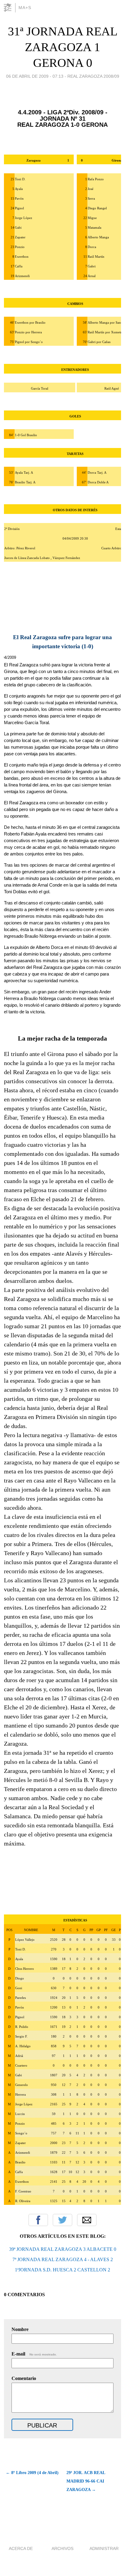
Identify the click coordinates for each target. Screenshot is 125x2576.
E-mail (34, 2354)
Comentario (24, 2378)
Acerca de (21, 2548)
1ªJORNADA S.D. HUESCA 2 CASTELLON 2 (62, 2270)
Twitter (62, 2220)
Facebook (38, 2220)
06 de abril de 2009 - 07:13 (35, 76)
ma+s (25, 8)
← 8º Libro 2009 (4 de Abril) (32, 2473)
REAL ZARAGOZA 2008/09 (93, 76)
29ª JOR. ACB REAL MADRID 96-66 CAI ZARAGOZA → (86, 2481)
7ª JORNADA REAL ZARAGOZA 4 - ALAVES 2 (63, 2259)
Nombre (20, 2329)
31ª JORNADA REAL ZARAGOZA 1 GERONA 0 (63, 47)
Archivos (62, 2548)
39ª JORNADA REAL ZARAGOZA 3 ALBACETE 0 (63, 2249)
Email (87, 2220)
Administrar (104, 2548)
